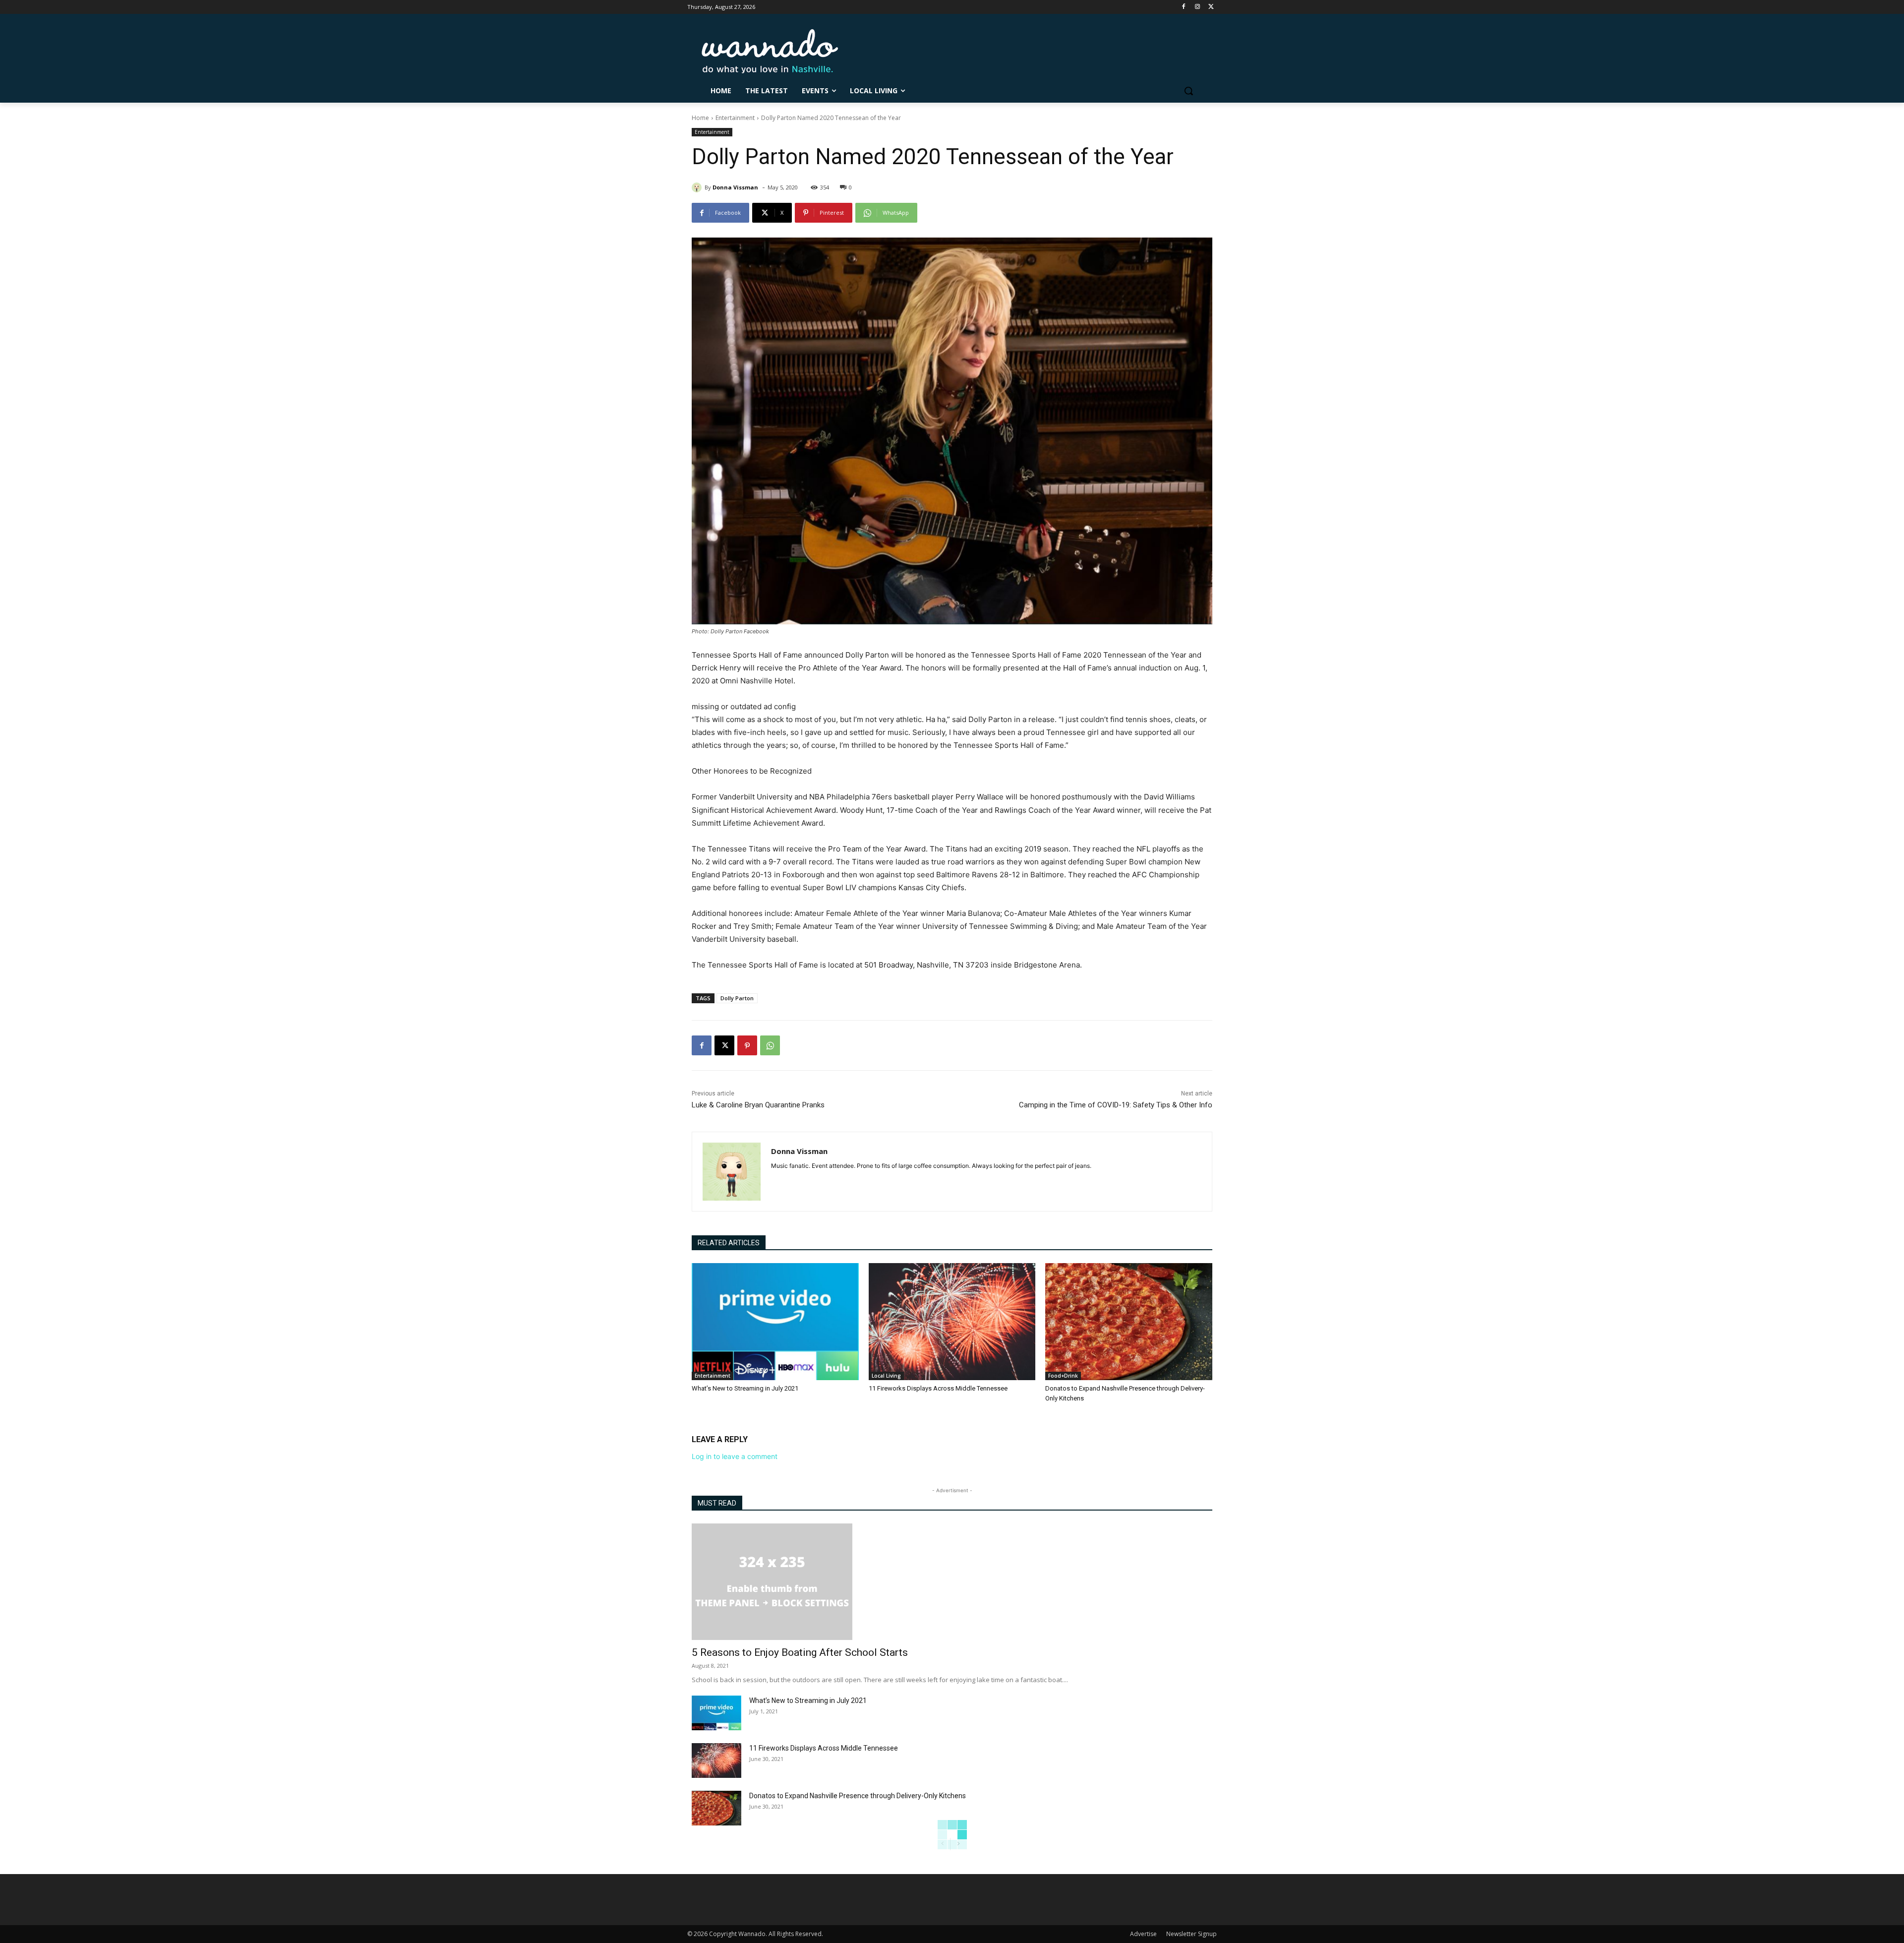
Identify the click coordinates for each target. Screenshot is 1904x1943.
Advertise (1143, 1934)
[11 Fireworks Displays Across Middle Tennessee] (952, 1322)
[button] (1189, 91)
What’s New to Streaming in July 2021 (745, 1388)
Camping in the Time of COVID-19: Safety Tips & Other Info (1116, 1105)
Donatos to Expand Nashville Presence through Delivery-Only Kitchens (858, 1796)
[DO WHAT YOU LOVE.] (770, 51)
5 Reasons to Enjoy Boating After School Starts (800, 1652)
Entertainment (735, 118)
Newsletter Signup (1191, 1934)
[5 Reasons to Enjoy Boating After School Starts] (952, 1582)
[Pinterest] (747, 1045)
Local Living (886, 1376)
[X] (724, 1045)
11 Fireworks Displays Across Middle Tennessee (938, 1388)
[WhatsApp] (770, 1045)
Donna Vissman (735, 187)
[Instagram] (1197, 7)
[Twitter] (1211, 7)
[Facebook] (1184, 7)
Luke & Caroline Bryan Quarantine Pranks (758, 1105)
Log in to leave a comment (735, 1456)
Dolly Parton (737, 998)
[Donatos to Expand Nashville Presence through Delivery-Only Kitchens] (1129, 1322)
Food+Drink (1063, 1376)
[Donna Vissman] (698, 187)
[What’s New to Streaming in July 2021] (775, 1322)
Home (700, 118)
